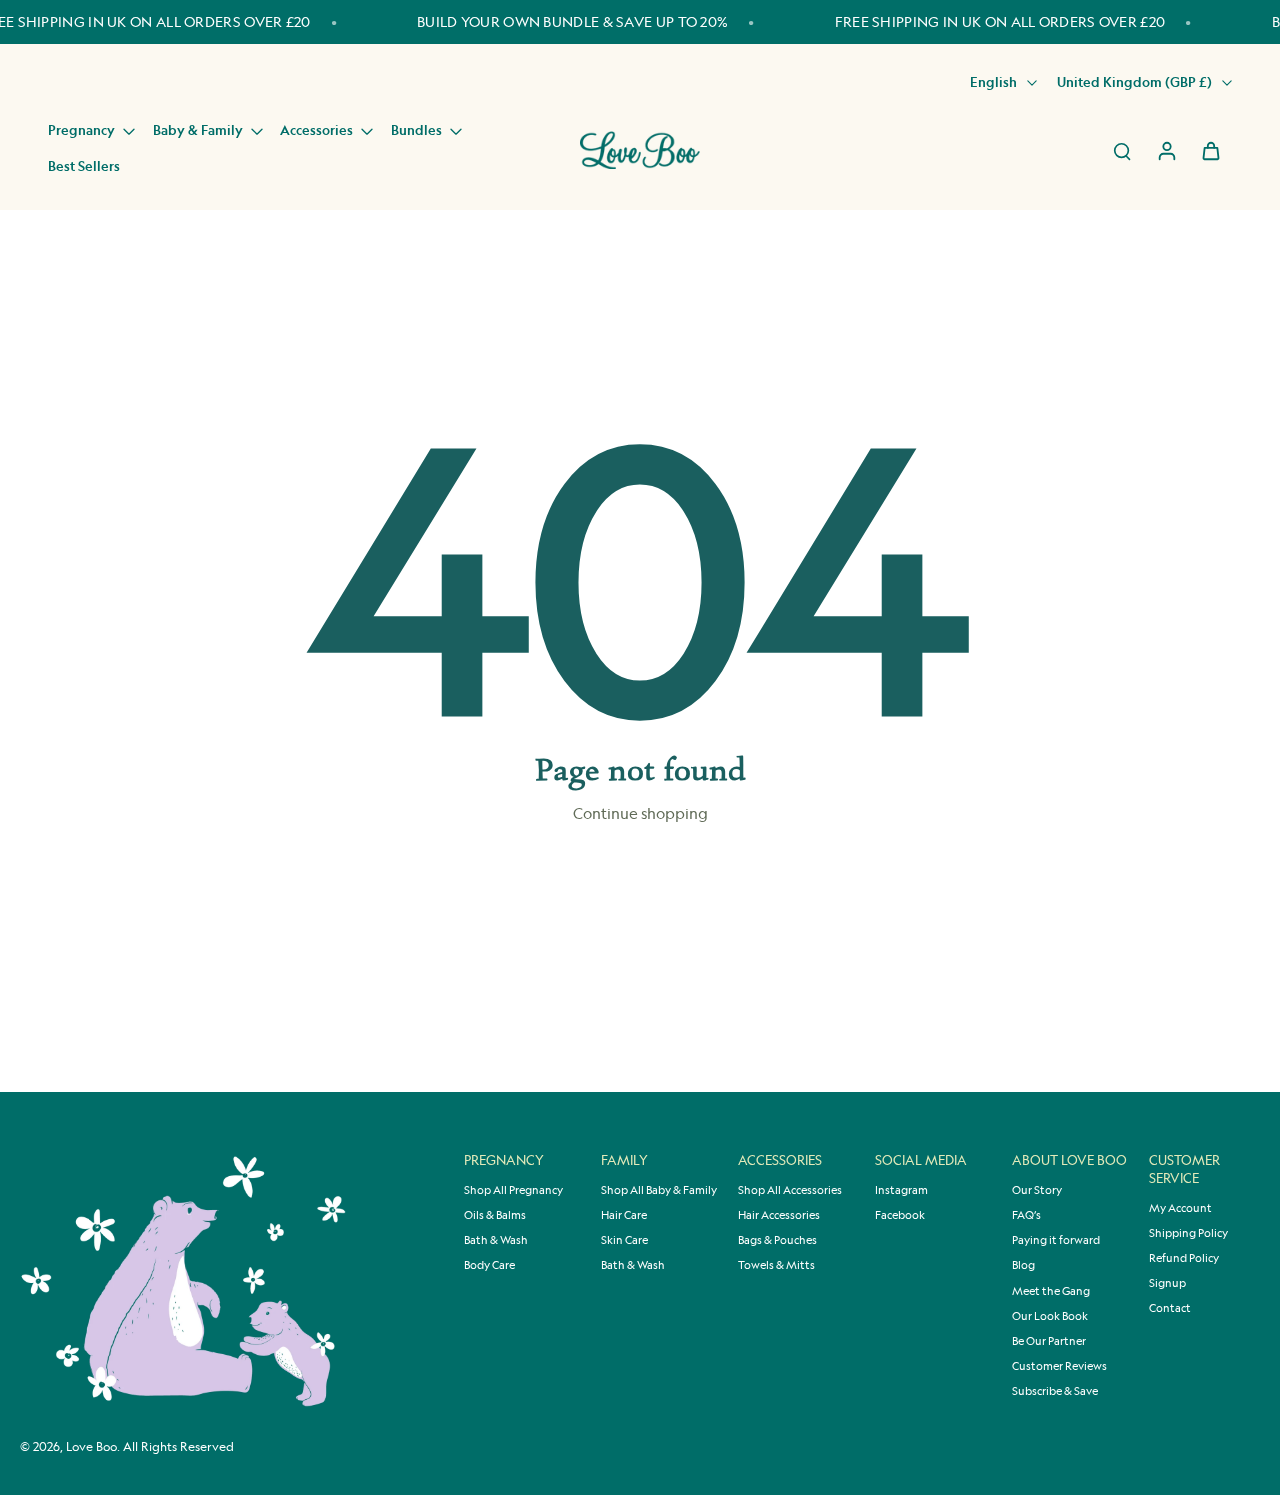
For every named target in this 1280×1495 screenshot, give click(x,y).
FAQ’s (1026, 1215)
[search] (1122, 150)
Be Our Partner (1049, 1341)
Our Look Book (1050, 1316)
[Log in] (1166, 150)
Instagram (901, 1190)
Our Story (1037, 1190)
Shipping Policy (1188, 1233)
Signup (1167, 1283)
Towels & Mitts (776, 1265)
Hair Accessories (779, 1215)
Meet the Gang (1051, 1291)
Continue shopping (640, 813)
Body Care (489, 1265)
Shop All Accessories (790, 1190)
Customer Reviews (1059, 1366)
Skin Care (624, 1240)
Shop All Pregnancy (513, 1190)
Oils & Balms (495, 1215)
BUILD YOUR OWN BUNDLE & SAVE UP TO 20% (572, 21)
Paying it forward (1056, 1240)
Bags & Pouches (777, 1240)
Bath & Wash (496, 1240)
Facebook (900, 1215)
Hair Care (624, 1215)
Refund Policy (1184, 1258)
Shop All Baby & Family (659, 1190)
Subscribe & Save (1055, 1391)
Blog (1023, 1265)
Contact (1170, 1308)
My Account (1180, 1208)
